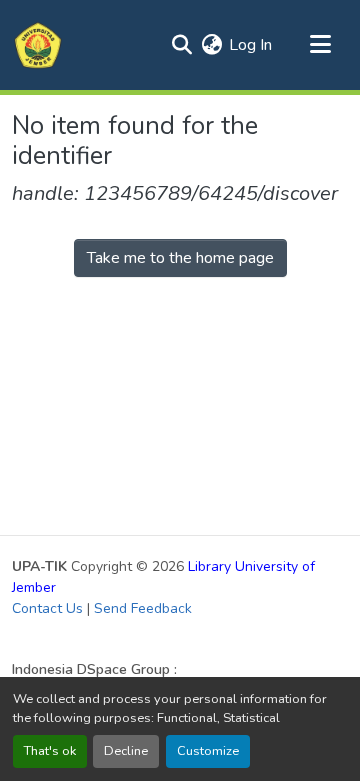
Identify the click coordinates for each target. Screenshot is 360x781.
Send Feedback (143, 608)
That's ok (50, 751)
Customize (208, 751)
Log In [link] (250, 45)
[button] (38, 45)
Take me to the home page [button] (180, 258)
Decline (126, 751)
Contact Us (47, 608)
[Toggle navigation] (320, 45)
